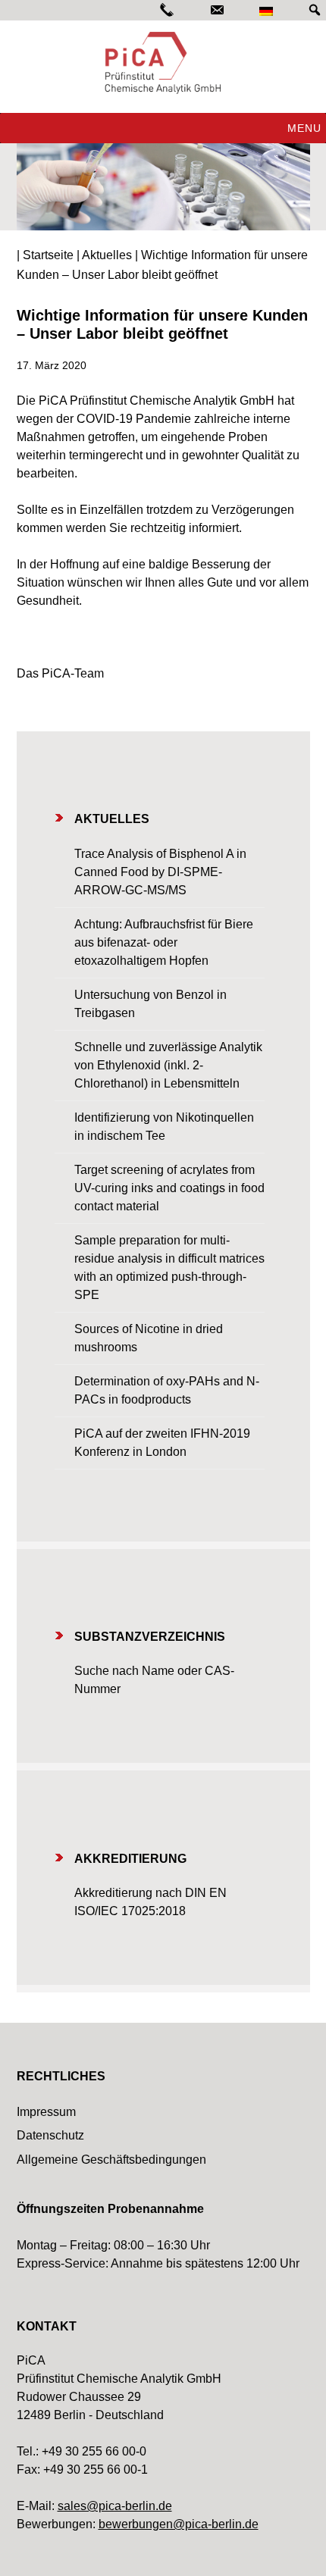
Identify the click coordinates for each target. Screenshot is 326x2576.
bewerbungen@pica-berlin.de (179, 2524)
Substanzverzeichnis (150, 1637)
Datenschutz (50, 2135)
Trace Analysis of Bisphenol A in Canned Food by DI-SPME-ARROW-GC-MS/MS (160, 872)
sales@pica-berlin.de (115, 2506)
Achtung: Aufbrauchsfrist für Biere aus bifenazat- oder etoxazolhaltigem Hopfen (164, 942)
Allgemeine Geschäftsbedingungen (111, 2160)
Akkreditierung (130, 1859)
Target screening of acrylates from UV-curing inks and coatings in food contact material (169, 1188)
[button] (304, 128)
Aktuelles (112, 819)
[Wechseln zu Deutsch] (266, 11)
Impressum (46, 2112)
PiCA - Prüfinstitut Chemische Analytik (163, 63)
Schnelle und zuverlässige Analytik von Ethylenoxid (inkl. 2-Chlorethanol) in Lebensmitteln (168, 1065)
